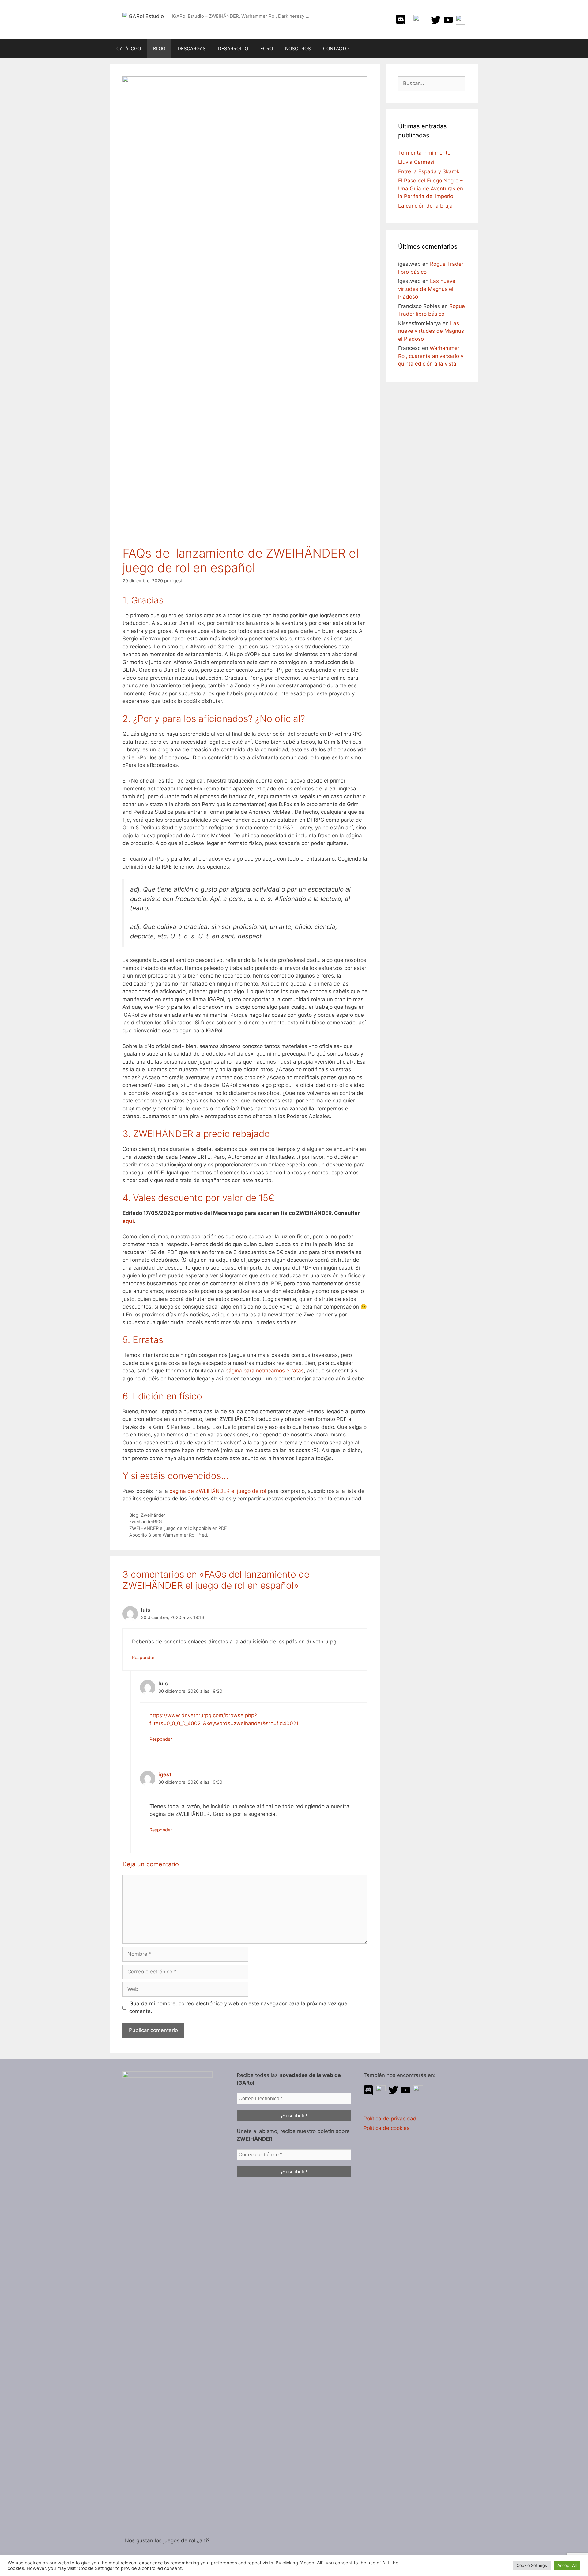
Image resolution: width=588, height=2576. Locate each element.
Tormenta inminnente (424, 153)
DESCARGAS (192, 49)
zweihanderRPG (146, 1521)
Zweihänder (153, 1515)
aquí (128, 1221)
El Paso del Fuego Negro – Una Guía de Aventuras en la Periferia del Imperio (431, 188)
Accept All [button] (567, 2565)
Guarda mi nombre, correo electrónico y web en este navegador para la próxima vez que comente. (238, 2007)
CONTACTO (336, 49)
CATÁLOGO (129, 49)
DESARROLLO (233, 49)
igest (165, 1774)
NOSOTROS (298, 49)
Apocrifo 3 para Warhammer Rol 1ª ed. (169, 1535)
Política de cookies (386, 2128)
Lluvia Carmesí (416, 162)
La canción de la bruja (425, 206)
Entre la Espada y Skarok (429, 171)
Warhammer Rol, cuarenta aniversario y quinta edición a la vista (431, 356)
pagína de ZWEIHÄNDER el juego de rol (218, 1491)
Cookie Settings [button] (532, 2565)
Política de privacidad (390, 2119)
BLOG (159, 49)
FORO (267, 49)
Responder (143, 1657)
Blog (134, 1515)
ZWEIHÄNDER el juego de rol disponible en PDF (178, 1528)
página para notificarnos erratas (265, 1371)
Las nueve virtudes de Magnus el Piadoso (427, 289)
